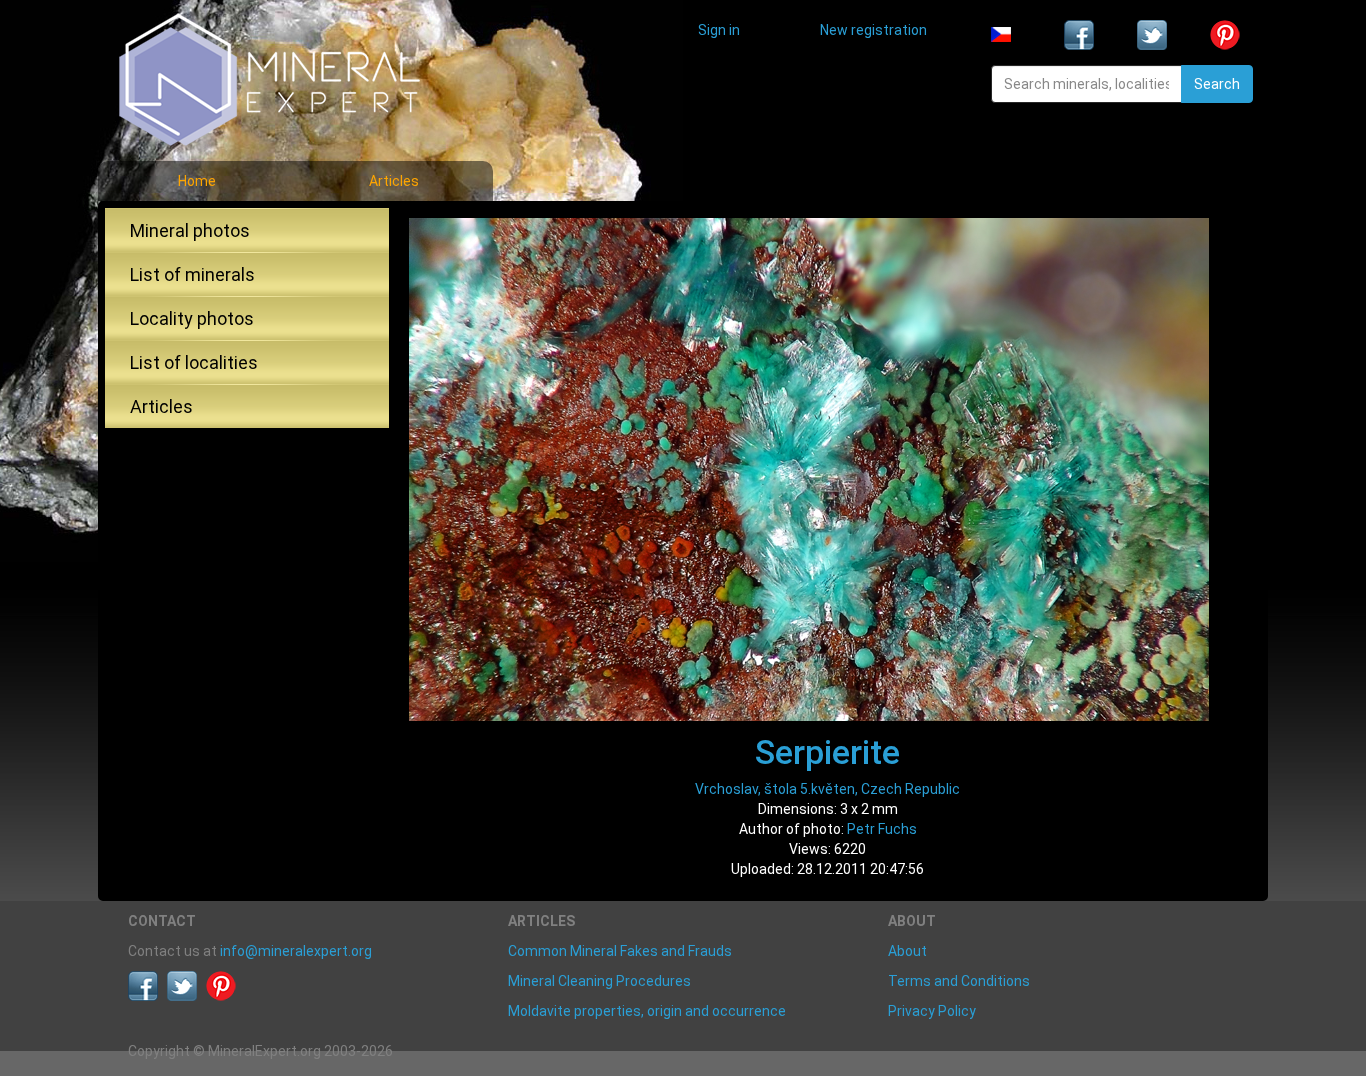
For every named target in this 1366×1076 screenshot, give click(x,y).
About (907, 951)
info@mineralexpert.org (296, 951)
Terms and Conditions (959, 981)
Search (1217, 84)
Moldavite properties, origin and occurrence (647, 1011)
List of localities (194, 362)
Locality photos (192, 318)
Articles (394, 181)
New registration (873, 30)
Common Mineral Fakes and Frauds (620, 951)
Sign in (719, 30)
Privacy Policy (932, 1011)
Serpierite (827, 752)
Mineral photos (190, 230)
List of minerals (192, 274)
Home (197, 181)
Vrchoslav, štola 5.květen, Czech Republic (827, 789)
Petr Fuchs (882, 829)
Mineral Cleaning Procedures (599, 981)
